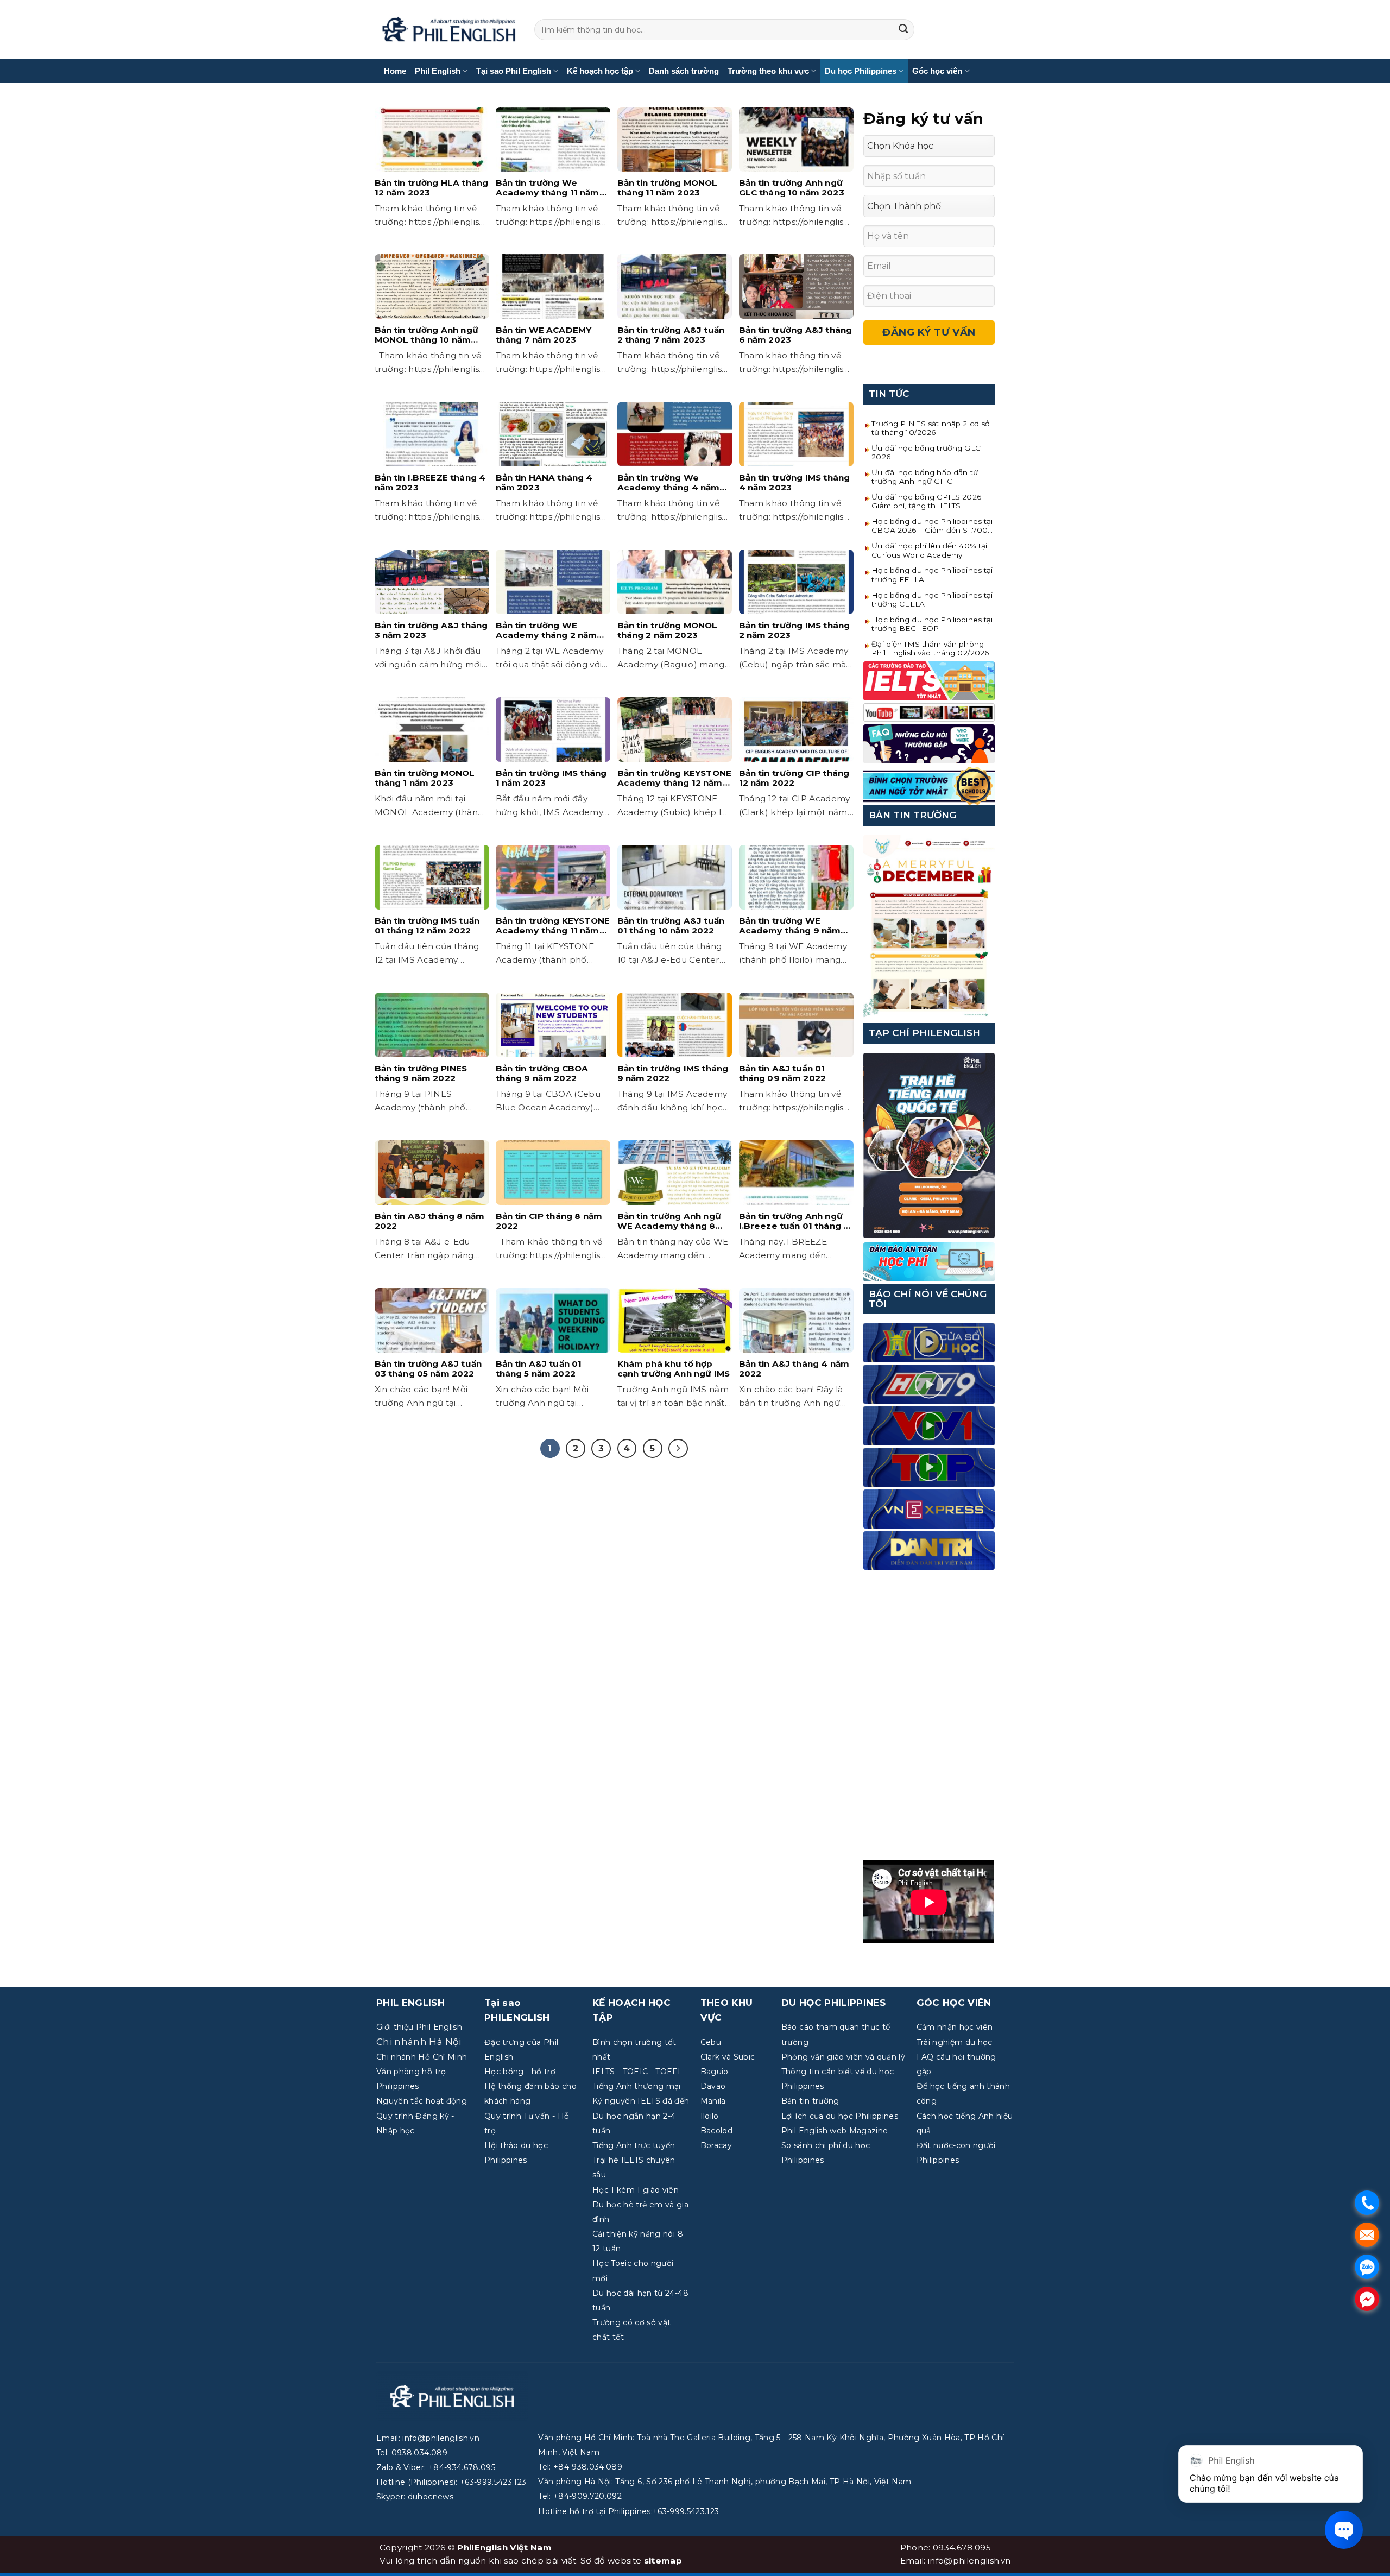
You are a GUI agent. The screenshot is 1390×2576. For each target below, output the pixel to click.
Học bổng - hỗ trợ (520, 2072)
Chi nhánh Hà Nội (419, 2042)
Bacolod (716, 2131)
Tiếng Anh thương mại (637, 2086)
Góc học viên (937, 71)
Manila (713, 2101)
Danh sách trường (684, 71)
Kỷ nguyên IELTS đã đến (641, 2101)
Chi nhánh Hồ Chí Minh (422, 2057)
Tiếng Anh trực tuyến (634, 2145)
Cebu (711, 2042)
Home (395, 71)
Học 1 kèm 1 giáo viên (636, 2190)
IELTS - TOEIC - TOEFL (637, 2072)
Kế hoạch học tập (600, 71)
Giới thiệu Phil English (419, 2027)
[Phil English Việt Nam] (449, 30)
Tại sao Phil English (514, 71)
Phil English (438, 71)
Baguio (715, 2072)
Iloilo (710, 2116)
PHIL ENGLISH (410, 2003)
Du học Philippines (861, 71)
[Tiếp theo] (678, 1449)
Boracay (716, 2145)
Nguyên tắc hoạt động (422, 2101)
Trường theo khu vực (768, 71)
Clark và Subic (728, 2057)
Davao (713, 2086)
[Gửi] (903, 30)
